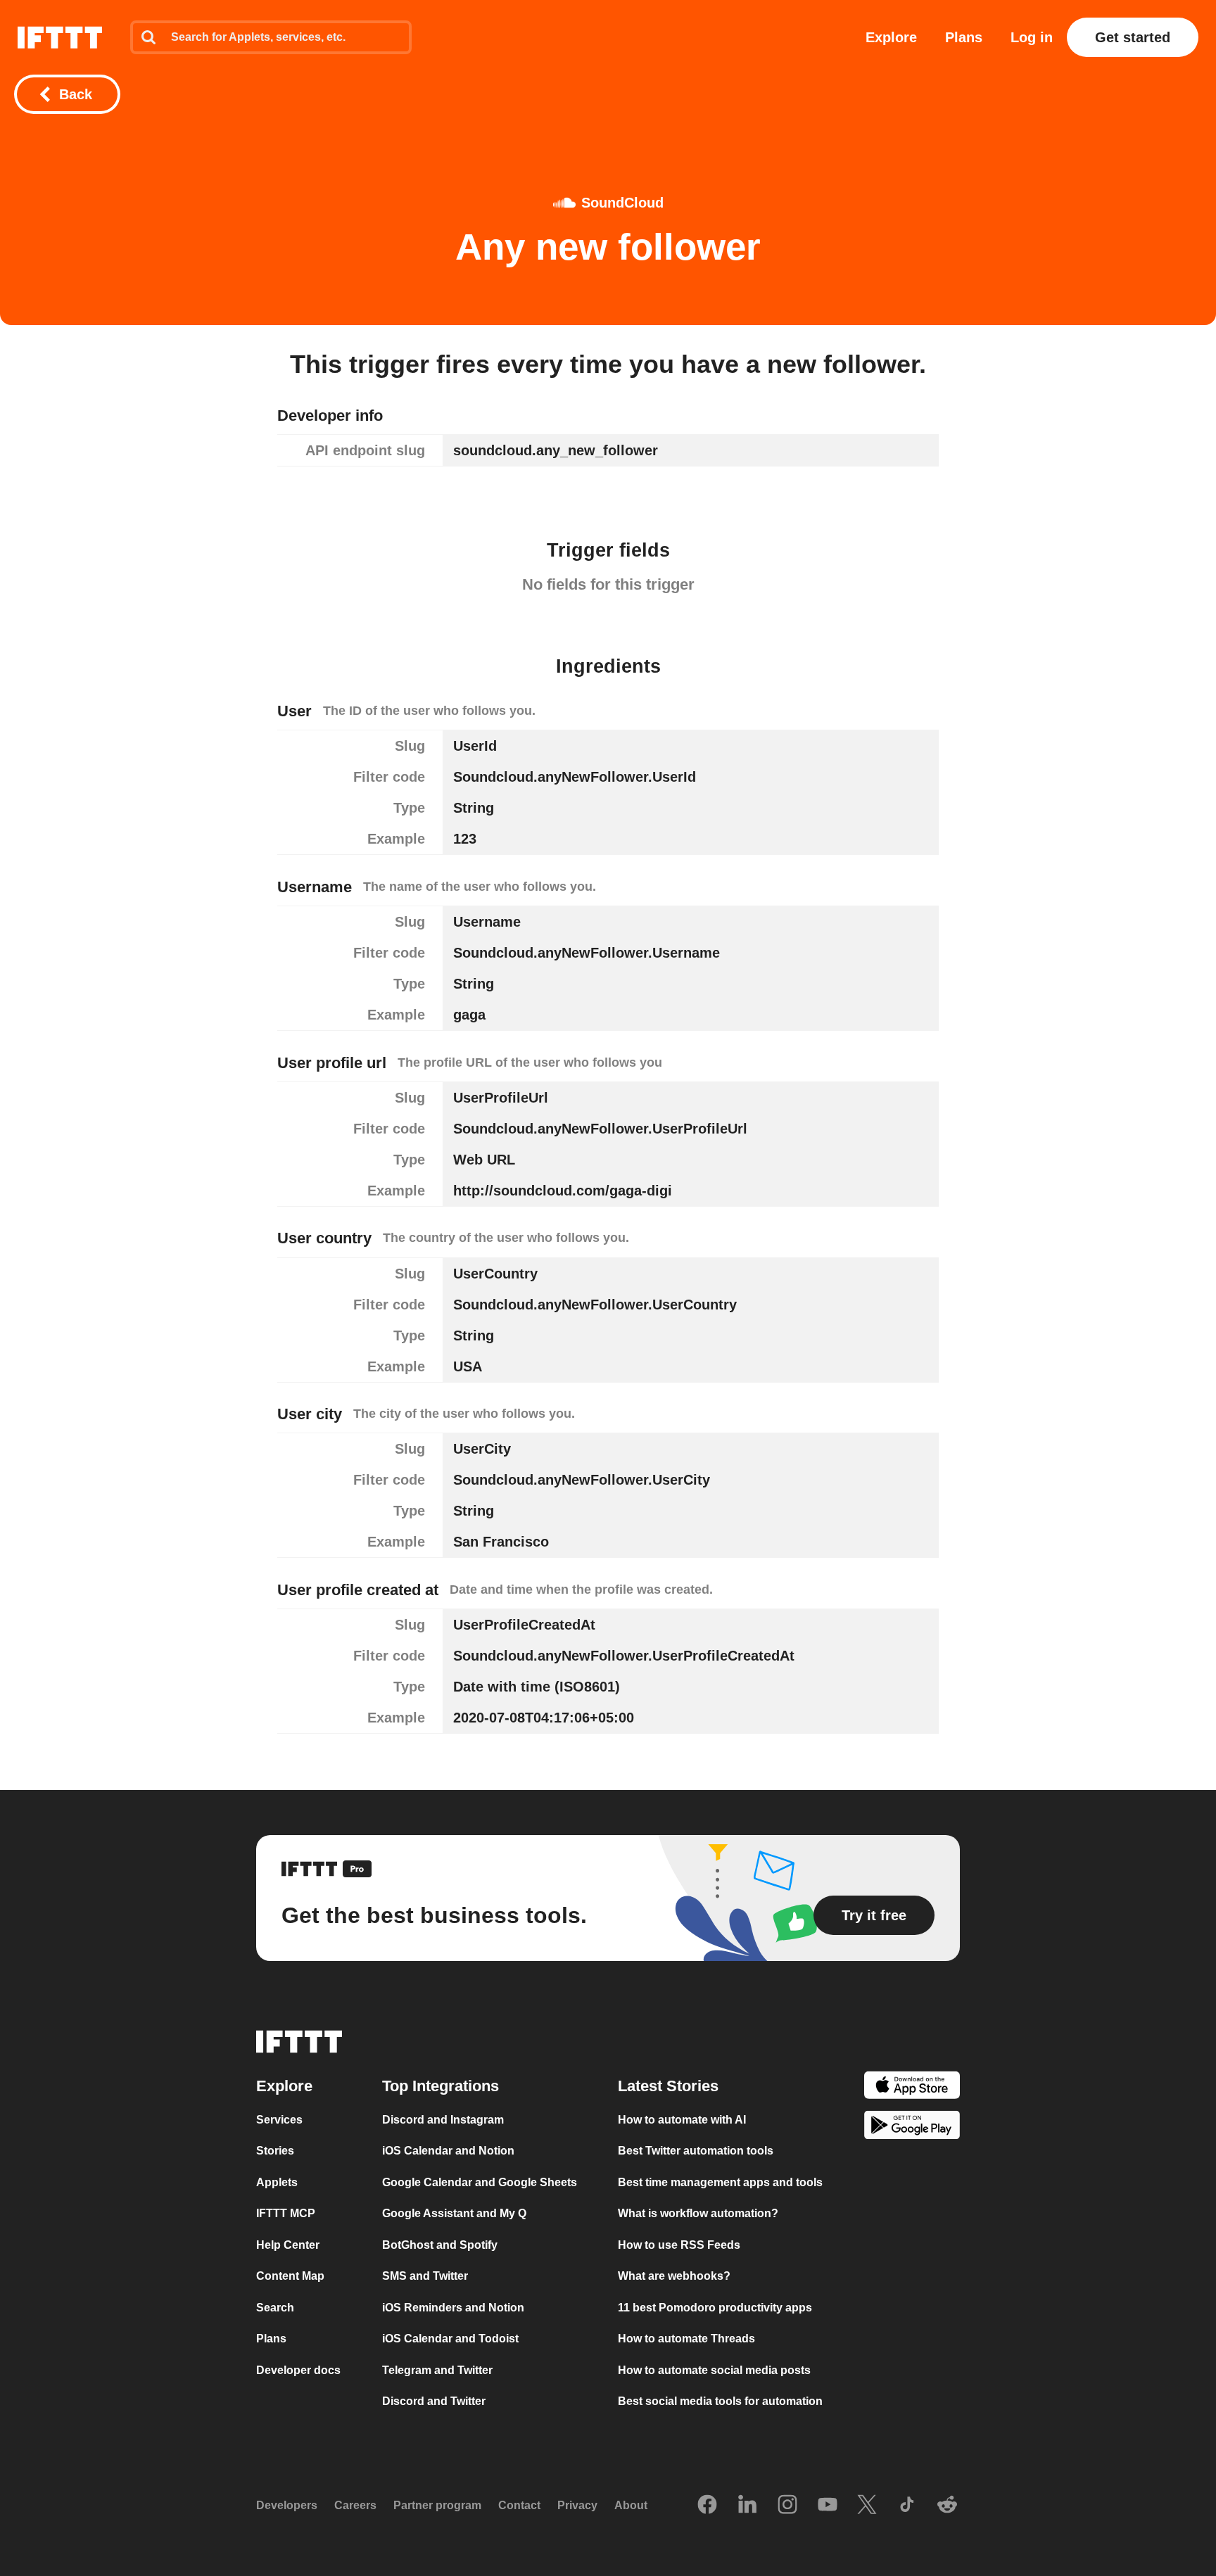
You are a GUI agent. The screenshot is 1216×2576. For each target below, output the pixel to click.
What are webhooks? (674, 2276)
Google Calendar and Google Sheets (480, 2182)
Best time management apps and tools (720, 2182)
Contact (519, 2505)
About (631, 2505)
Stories (275, 2151)
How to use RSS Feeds (679, 2245)
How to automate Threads (686, 2339)
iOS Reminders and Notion (453, 2308)
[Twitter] (867, 2506)
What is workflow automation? (698, 2213)
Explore (891, 37)
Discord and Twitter (434, 2401)
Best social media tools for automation (720, 2401)
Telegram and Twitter (437, 2370)
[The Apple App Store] (912, 2087)
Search (275, 2308)
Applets (277, 2182)
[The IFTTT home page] (60, 37)
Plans (964, 37)
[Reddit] (947, 2506)
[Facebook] (707, 2506)
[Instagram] (787, 2506)
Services (279, 2120)
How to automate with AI (682, 2120)
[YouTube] (828, 2506)
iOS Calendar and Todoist (450, 2339)
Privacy (577, 2505)
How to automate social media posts (714, 2370)
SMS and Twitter (425, 2276)
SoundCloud (622, 203)
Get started (1133, 37)
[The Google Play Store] (912, 2127)
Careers (355, 2505)
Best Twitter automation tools (696, 2151)
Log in (1032, 37)
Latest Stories (668, 2086)
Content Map (290, 2276)
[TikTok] (907, 2506)
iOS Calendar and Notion (448, 2151)
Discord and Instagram (443, 2120)
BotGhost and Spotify (440, 2245)
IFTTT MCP (286, 2213)
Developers (287, 2505)
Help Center (288, 2245)
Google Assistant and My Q (454, 2213)
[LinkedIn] (747, 2506)
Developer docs (298, 2370)
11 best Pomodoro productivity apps (715, 2308)
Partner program (437, 2505)
